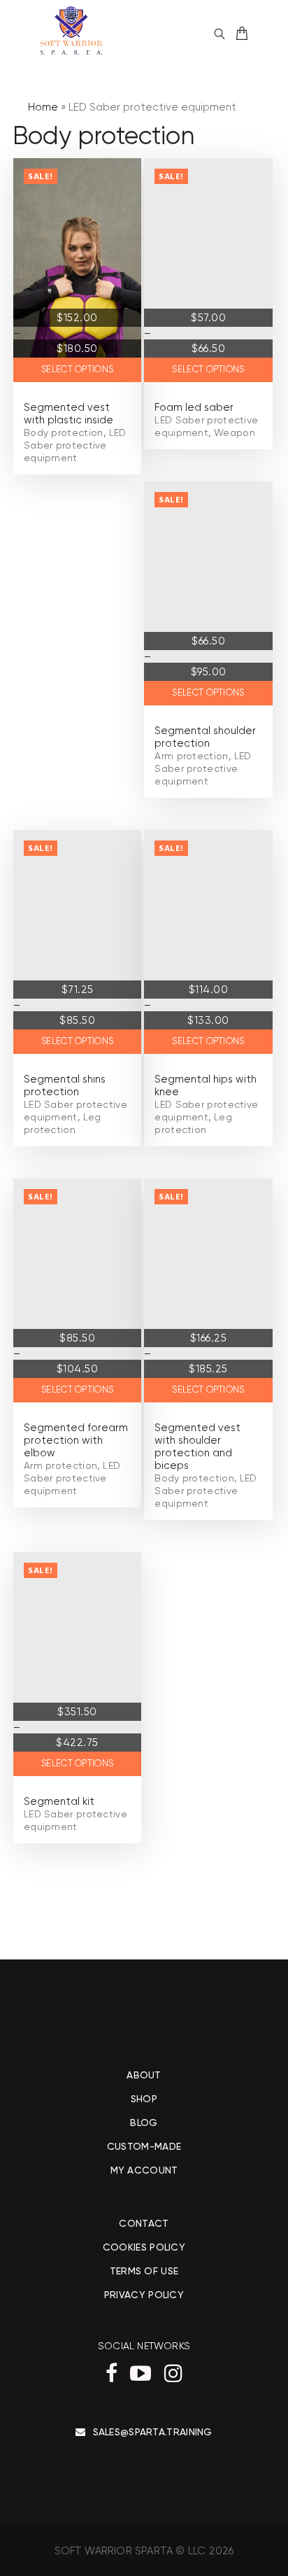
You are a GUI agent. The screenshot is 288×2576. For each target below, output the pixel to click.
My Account (144, 2170)
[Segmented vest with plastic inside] (77, 270)
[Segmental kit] (77, 1664)
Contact (144, 2223)
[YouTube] (141, 2373)
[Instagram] (173, 2373)
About (144, 2075)
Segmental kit (59, 1801)
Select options (77, 369)
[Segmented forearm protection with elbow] (77, 1290)
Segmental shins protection (65, 1085)
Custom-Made (144, 2146)
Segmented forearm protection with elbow (76, 1440)
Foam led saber (194, 407)
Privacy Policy (144, 2295)
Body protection (64, 432)
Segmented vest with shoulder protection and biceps (197, 1447)
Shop (144, 2099)
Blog (144, 2123)
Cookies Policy (144, 2247)
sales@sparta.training (153, 2432)
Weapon (235, 432)
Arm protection (191, 756)
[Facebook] (111, 2373)
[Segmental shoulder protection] (208, 593)
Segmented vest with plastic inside (69, 414)
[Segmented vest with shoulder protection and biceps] (208, 1290)
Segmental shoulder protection (205, 737)
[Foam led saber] (208, 270)
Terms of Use (144, 2271)
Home (43, 107)
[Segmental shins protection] (77, 942)
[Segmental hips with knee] (208, 942)
